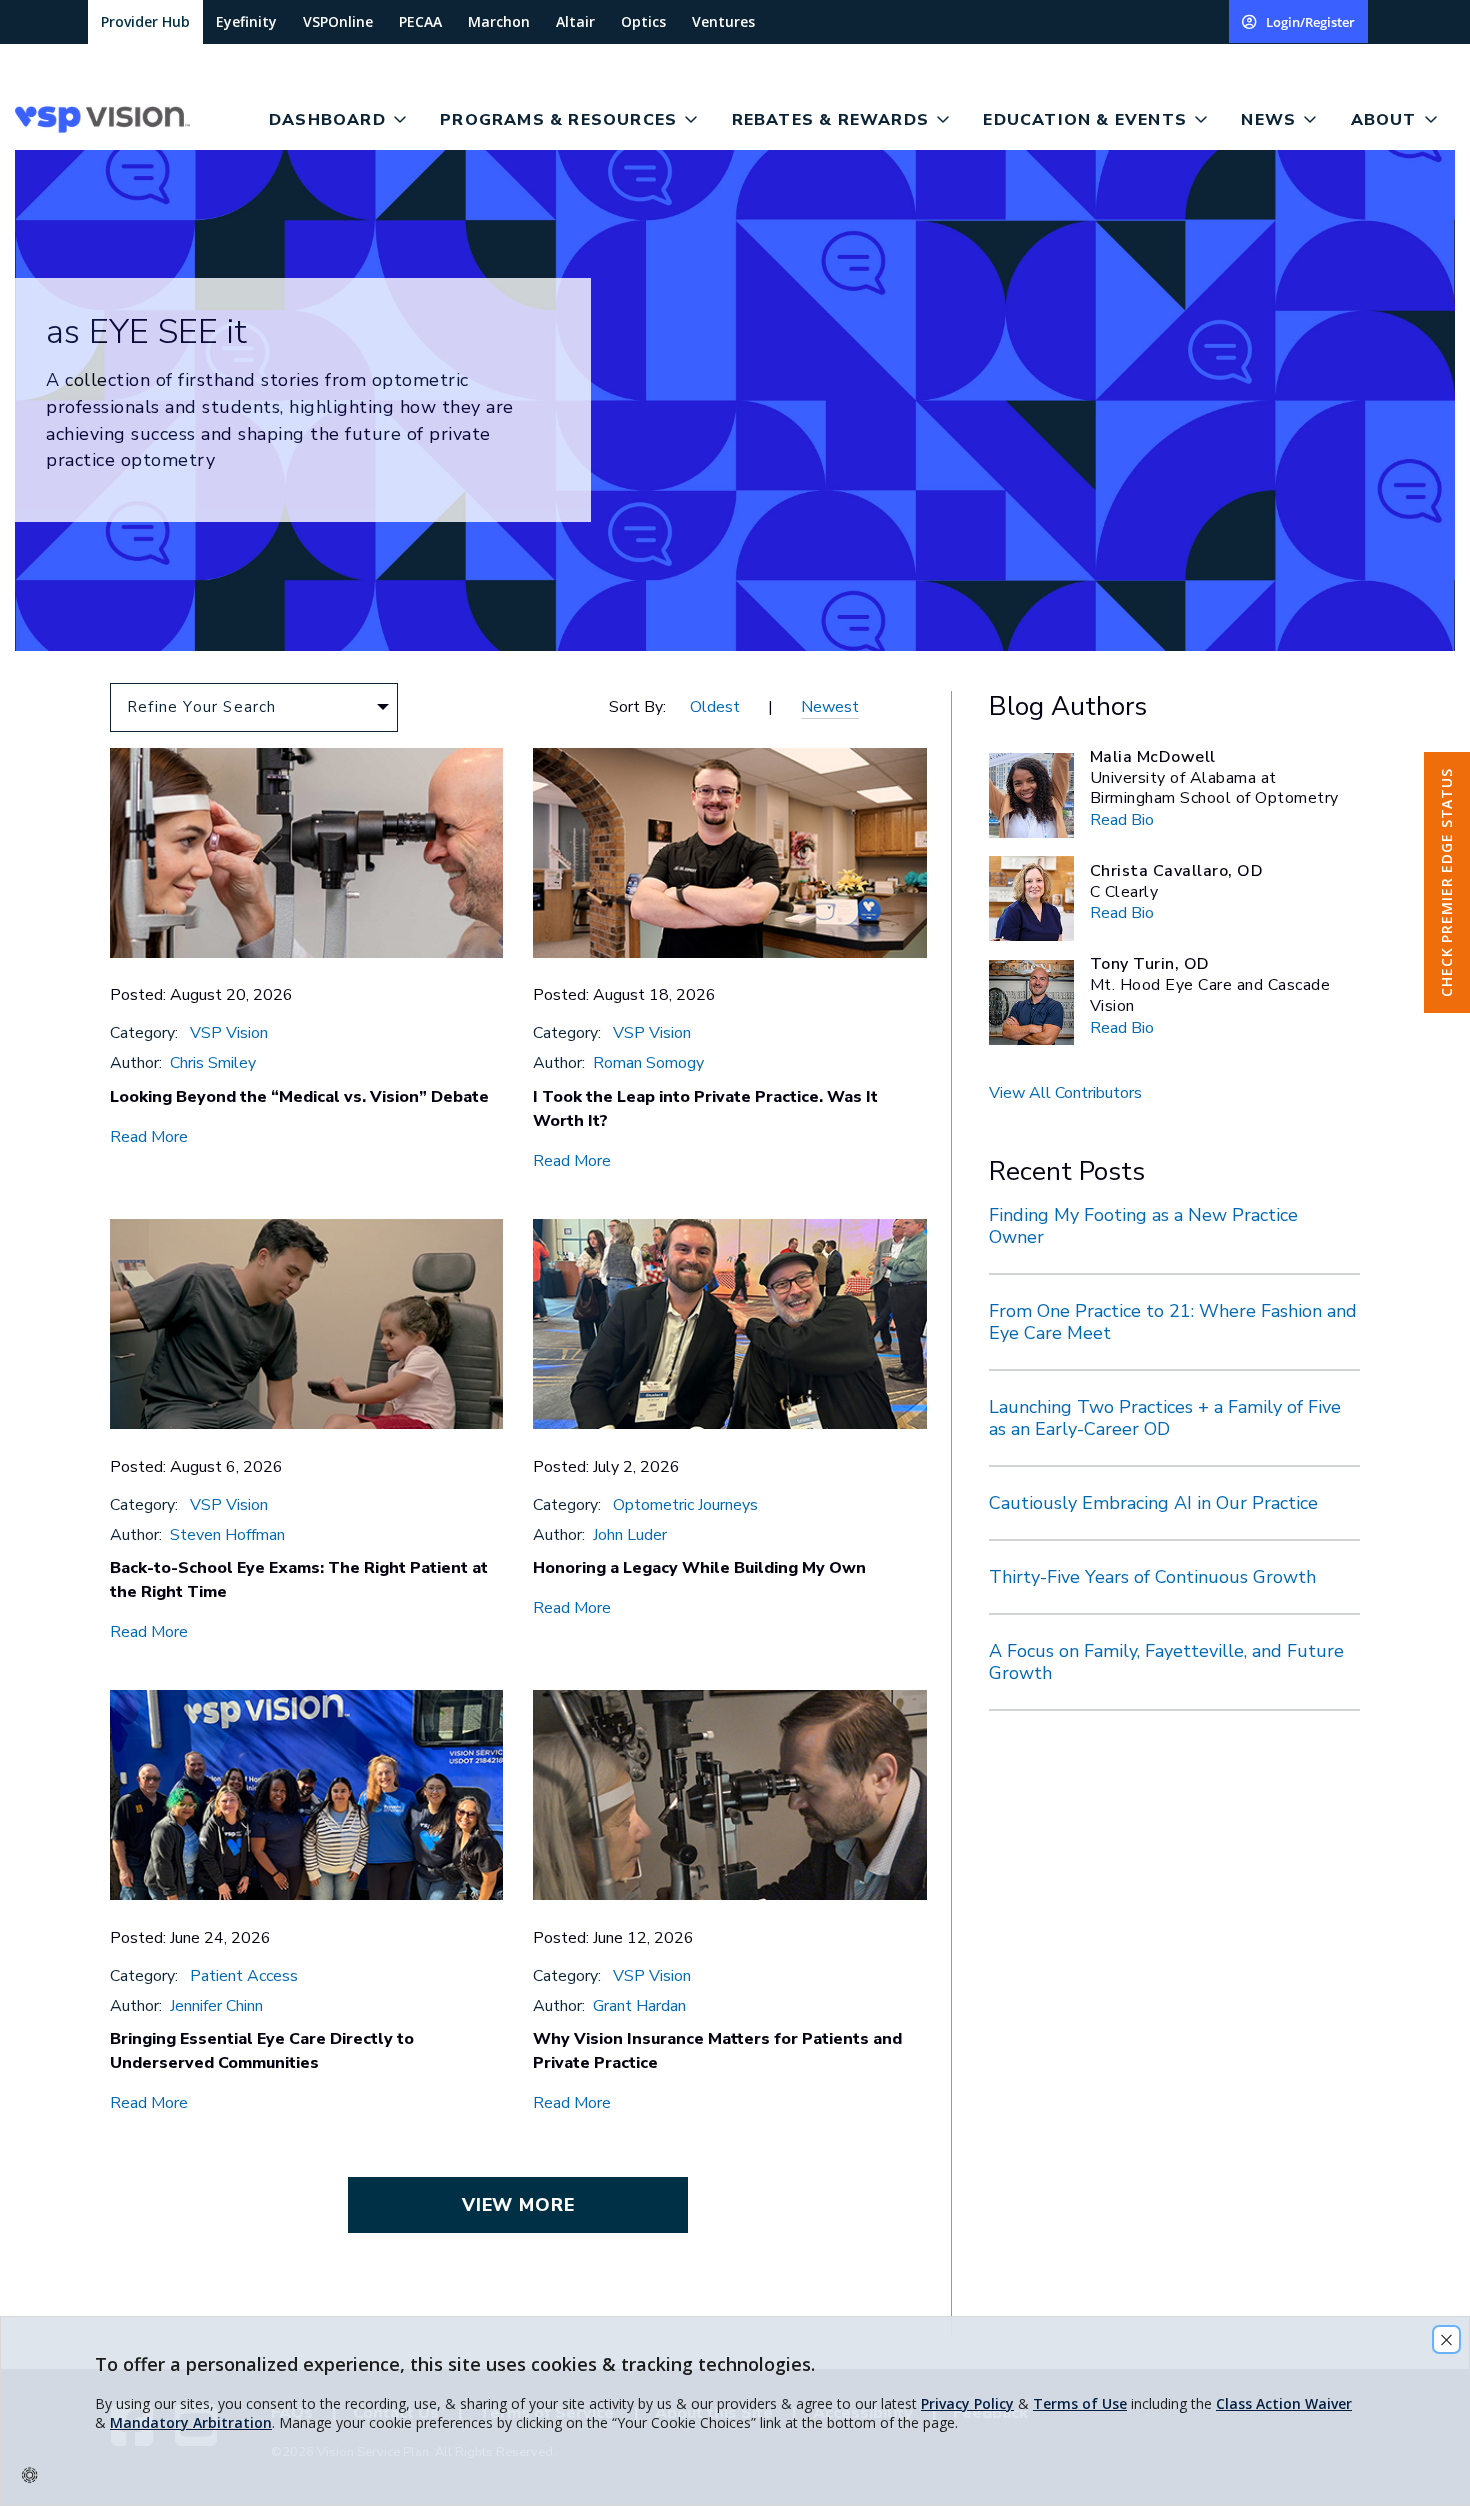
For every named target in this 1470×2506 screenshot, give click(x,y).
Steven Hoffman (227, 1535)
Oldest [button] (715, 707)
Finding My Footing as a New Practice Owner (1143, 1226)
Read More (149, 1137)
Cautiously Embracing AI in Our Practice (1153, 1503)
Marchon (499, 21)
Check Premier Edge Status (1446, 882)
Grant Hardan (639, 2006)
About (1384, 120)
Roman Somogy (648, 1063)
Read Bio (1122, 820)
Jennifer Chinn (216, 2006)
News (1268, 120)
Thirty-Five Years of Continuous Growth (1152, 1577)
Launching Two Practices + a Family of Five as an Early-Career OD (1165, 1418)
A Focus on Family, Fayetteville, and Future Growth (1166, 1662)
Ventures (723, 21)
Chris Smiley (213, 1063)
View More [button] (518, 2205)
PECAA (420, 21)
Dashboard (327, 120)
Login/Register (1310, 22)
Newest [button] (830, 707)
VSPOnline (338, 21)
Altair (575, 21)
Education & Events (1085, 120)
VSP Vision (229, 1033)
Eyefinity (246, 21)
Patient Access (244, 1976)
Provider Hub (145, 21)
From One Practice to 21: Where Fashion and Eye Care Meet (1173, 1322)
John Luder (630, 1535)
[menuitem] (134, 119)
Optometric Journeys (685, 1505)
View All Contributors (1065, 1093)
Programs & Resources (558, 120)
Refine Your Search (202, 707)
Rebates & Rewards (830, 120)
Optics (643, 21)
